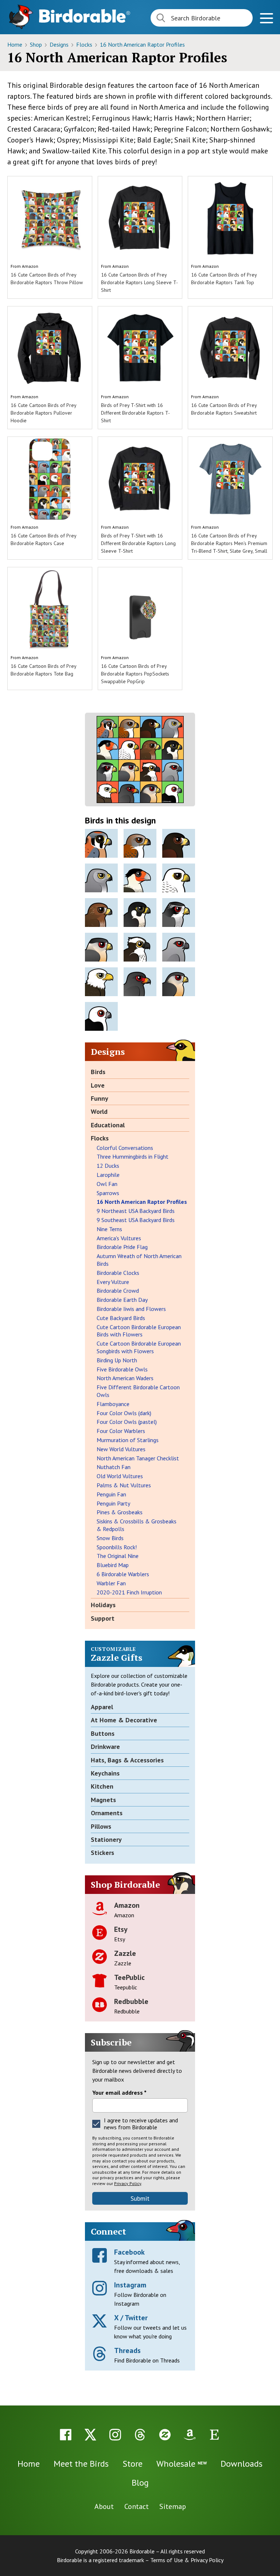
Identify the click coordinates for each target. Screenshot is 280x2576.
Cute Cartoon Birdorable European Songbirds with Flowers (139, 1347)
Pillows (101, 1826)
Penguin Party (113, 1503)
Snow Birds (110, 1538)
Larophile (108, 1175)
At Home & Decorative (124, 1720)
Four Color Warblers (121, 1431)
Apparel (102, 1707)
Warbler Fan (111, 1583)
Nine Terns (109, 1229)
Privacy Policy (128, 2183)
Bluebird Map (113, 1565)
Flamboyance (113, 1404)
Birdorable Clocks (118, 1273)
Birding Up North (117, 1360)
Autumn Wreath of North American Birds (139, 1260)
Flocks (85, 44)
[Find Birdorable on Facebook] (66, 2435)
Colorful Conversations (125, 1148)
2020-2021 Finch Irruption (129, 1592)
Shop (37, 44)
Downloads (242, 2464)
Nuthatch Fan (114, 1467)
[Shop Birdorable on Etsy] (214, 2435)
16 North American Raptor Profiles (142, 44)
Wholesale (182, 2464)
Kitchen (102, 1786)
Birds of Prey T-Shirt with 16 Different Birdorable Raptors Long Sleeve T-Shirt (138, 543)
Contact (137, 2506)
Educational (108, 1125)
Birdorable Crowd (118, 1291)
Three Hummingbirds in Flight (133, 1156)
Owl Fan (107, 1184)
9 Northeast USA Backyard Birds (136, 1211)
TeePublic (129, 1977)
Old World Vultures (120, 1476)
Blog (140, 2483)
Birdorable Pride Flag (122, 1247)
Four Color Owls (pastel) (127, 1422)
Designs (60, 44)
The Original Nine (118, 1556)
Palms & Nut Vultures (124, 1485)
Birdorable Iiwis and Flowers (131, 1309)
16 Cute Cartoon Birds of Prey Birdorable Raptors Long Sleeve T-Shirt (139, 282)
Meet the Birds (81, 2464)
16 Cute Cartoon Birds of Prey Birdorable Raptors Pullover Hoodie (43, 413)
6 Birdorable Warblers (123, 1574)
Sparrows (108, 1193)
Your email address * (119, 2092)
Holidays (103, 1605)
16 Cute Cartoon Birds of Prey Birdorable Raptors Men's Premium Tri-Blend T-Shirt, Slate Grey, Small (229, 543)
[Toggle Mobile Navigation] (266, 19)
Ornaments (107, 1813)
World (99, 1111)
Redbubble (131, 2001)
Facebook (129, 2252)
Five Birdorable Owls (122, 1369)
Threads (127, 2350)
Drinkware (105, 1747)
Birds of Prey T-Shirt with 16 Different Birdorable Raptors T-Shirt (135, 413)
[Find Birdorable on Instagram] (115, 2435)
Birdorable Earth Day (122, 1300)
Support (103, 1618)
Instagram (130, 2285)
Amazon (30, 266)
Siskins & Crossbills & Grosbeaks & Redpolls (137, 1525)
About (104, 2506)
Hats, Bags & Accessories (127, 1760)
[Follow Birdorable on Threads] (140, 2435)
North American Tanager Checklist (138, 1458)
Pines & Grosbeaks (120, 1512)
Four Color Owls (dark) (124, 1413)
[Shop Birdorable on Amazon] (190, 2435)
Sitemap (173, 2506)
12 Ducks (108, 1166)
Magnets (103, 1800)
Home (15, 44)
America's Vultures (119, 1238)
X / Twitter (131, 2318)
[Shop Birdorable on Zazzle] (165, 2435)
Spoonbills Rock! (117, 1547)
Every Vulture (113, 1282)
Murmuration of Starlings (128, 1440)
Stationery (106, 1839)
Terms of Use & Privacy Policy (187, 2560)
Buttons (103, 1733)
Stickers (102, 1853)
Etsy (121, 1929)
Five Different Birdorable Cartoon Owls (138, 1391)
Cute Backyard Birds (121, 1318)
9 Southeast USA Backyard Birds (136, 1220)
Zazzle (125, 1953)
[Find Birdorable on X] (90, 2435)
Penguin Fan (111, 1494)
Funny (100, 1098)
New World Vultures (121, 1449)
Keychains (105, 1773)
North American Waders (125, 1378)
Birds (98, 1072)
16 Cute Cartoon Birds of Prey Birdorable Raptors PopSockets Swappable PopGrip (135, 674)
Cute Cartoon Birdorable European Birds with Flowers (139, 1331)
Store (133, 2464)
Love (98, 1085)
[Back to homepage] (85, 16)
